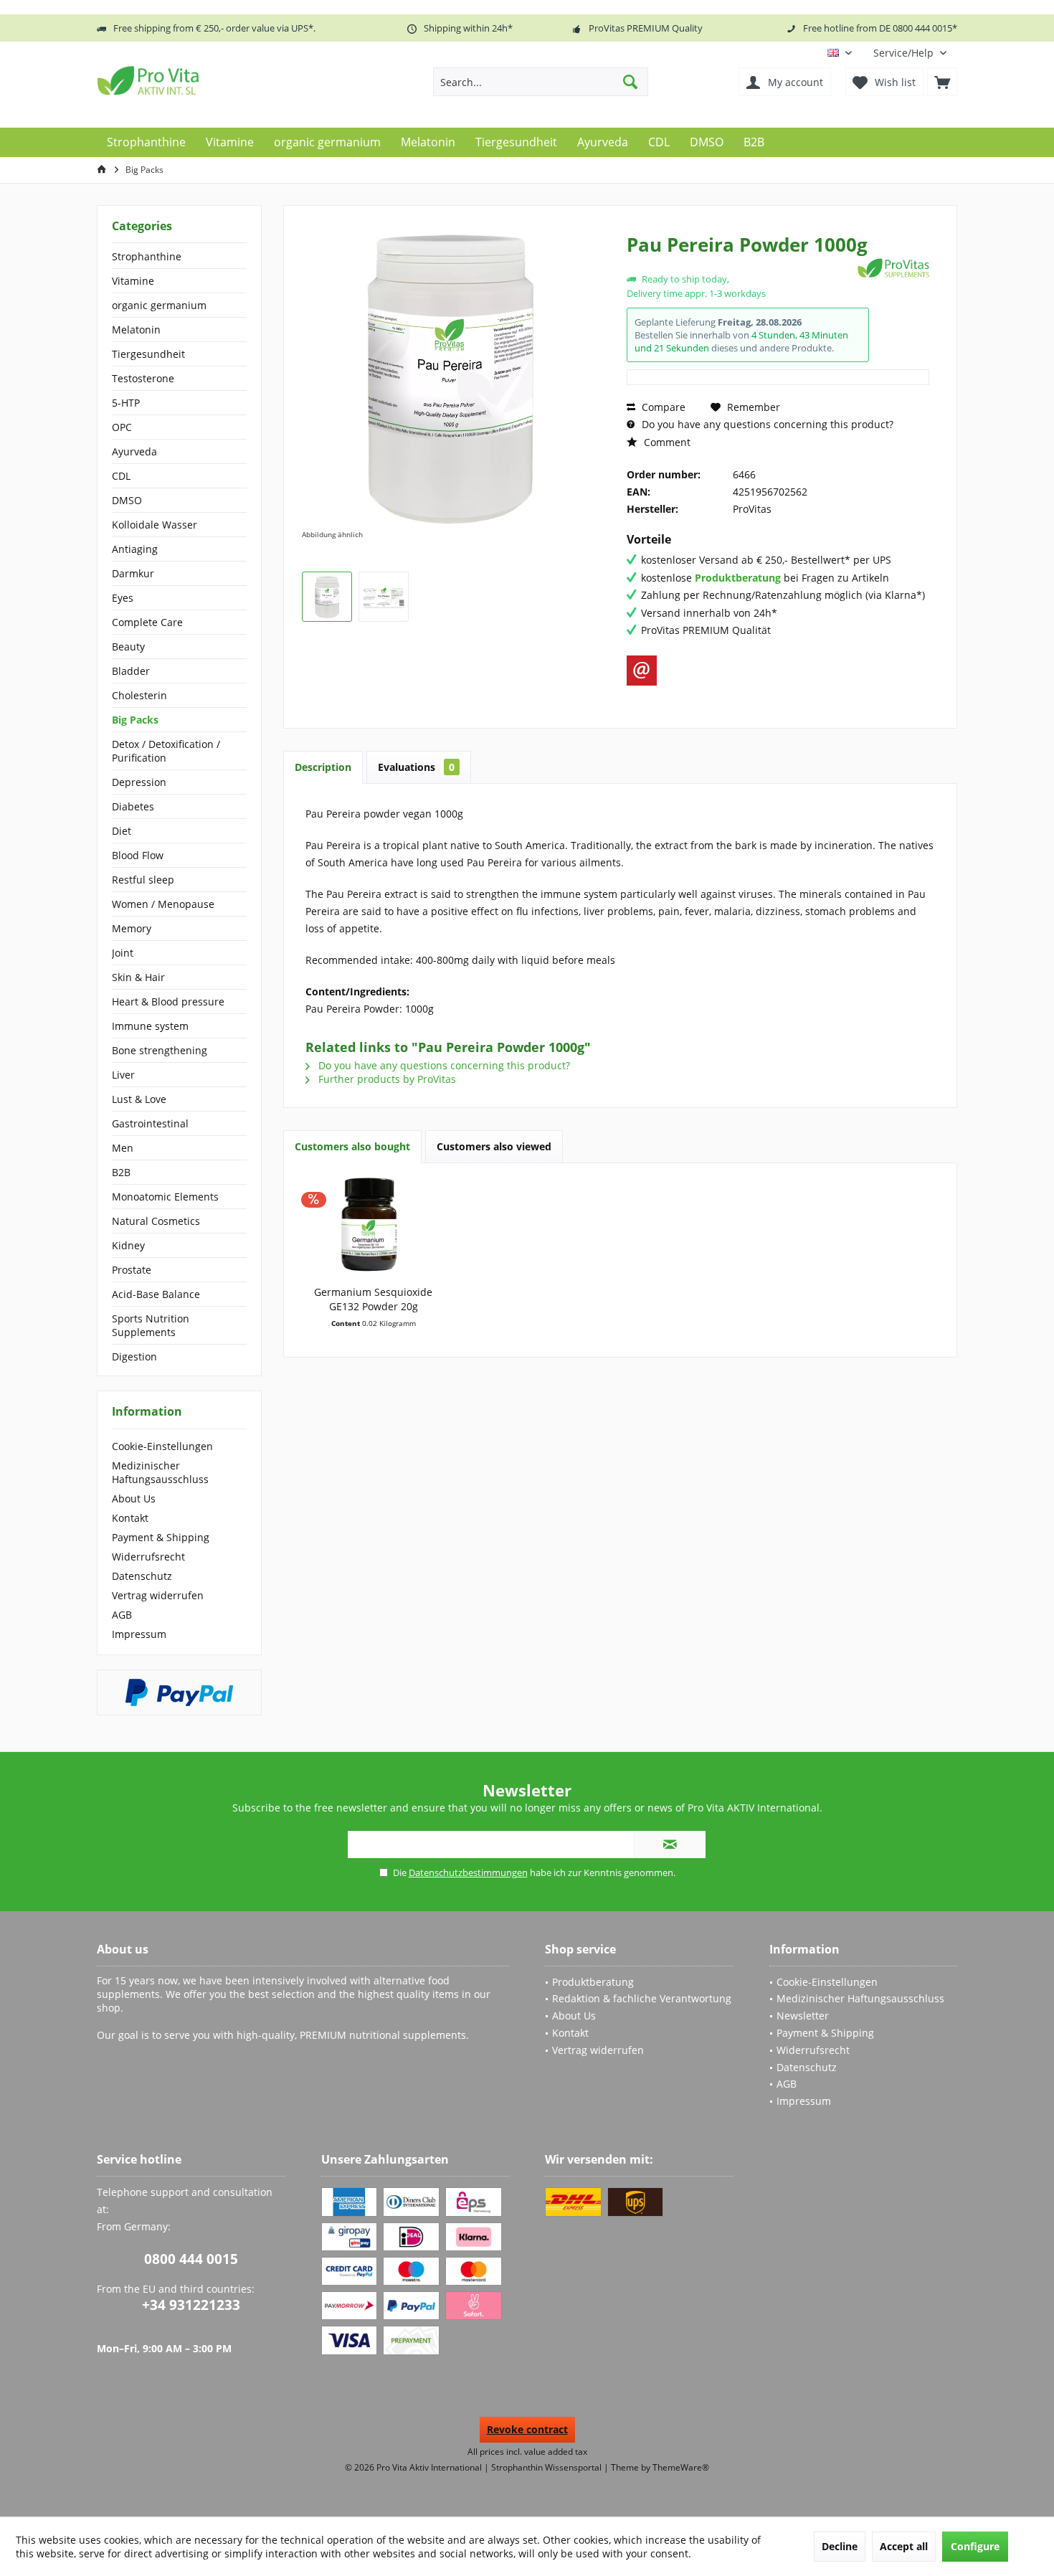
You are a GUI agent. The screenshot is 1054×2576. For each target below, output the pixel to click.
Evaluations (416, 767)
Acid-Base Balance (156, 1294)
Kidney (128, 1245)
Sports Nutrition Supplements (151, 1325)
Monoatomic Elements (165, 1197)
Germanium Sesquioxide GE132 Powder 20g (373, 1299)
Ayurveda (134, 451)
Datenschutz (142, 1576)
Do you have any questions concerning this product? (766, 424)
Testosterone (143, 378)
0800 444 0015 (191, 2259)
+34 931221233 (191, 2305)
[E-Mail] (642, 671)
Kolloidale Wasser (155, 525)
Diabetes (133, 806)
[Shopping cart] (942, 82)
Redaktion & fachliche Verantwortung (642, 1998)
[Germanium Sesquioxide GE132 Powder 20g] (374, 1228)
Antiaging (135, 549)
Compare (662, 407)
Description (323, 767)
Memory (132, 928)
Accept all (904, 2546)
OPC (122, 427)
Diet (122, 831)
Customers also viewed (494, 1146)
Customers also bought (352, 1146)
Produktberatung (593, 1982)
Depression (139, 782)
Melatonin (136, 330)
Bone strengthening (160, 1050)
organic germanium (159, 305)
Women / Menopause (163, 904)
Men (123, 1148)
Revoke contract (527, 2429)
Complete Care (147, 622)
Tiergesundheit (148, 354)
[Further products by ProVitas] (893, 268)
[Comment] (740, 264)
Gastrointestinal (150, 1123)
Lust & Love (139, 1099)
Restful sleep (143, 880)
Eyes (123, 598)
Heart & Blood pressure (168, 1001)
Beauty (128, 647)
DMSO (127, 500)
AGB (122, 1615)
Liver (123, 1075)
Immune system (150, 1026)
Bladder (131, 671)
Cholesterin (139, 695)
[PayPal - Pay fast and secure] (179, 1692)
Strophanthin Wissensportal (547, 2467)
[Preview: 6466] (327, 597)
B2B (121, 1172)
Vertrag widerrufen (158, 1595)
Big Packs (135, 720)
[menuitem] (910, 53)
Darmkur (133, 573)
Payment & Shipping (161, 1537)
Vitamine (133, 281)
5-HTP (126, 403)
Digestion (134, 1356)
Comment (666, 442)
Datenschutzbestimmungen (468, 1872)
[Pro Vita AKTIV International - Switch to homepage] (201, 80)
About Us (134, 1498)
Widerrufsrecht (148, 1557)
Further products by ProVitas (386, 1079)
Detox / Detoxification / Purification (166, 751)
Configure (975, 2546)
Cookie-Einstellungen (162, 1446)
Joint (123, 953)
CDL (121, 476)
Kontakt (130, 1518)
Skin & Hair (138, 977)
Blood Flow (138, 855)
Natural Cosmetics (156, 1221)
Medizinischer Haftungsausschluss (160, 1472)
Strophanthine (147, 256)
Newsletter (803, 2016)
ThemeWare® (681, 2467)
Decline (840, 2546)
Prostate (132, 1270)
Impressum (139, 1634)
